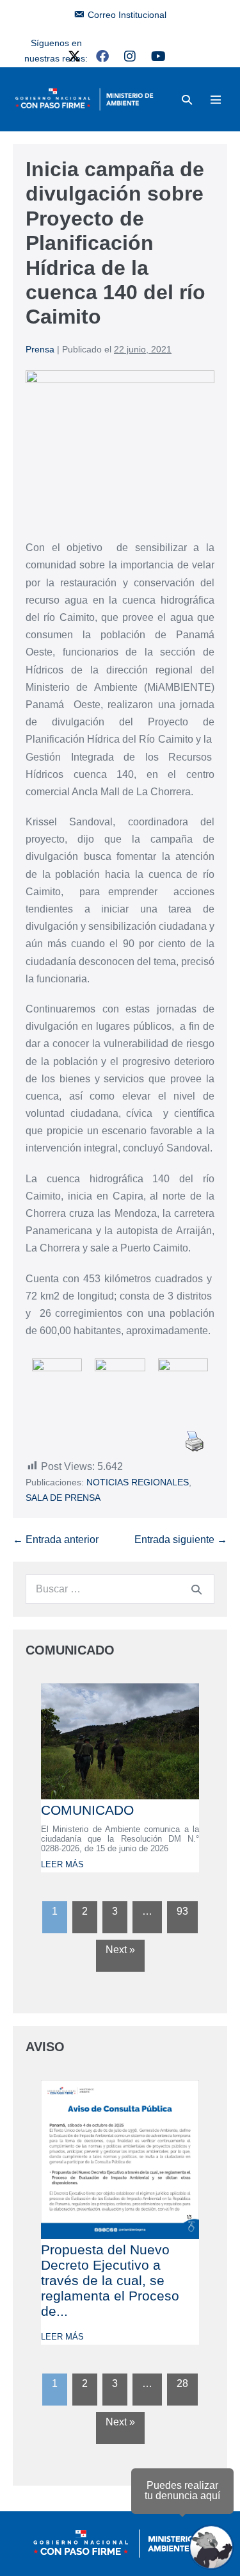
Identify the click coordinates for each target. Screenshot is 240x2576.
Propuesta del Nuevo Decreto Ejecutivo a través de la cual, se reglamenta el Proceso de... (110, 2280)
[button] (187, 100)
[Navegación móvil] (216, 99)
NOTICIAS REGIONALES (138, 1482)
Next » (120, 1950)
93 (182, 1911)
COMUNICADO (87, 1810)
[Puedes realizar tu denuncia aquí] (211, 2547)
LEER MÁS (62, 1864)
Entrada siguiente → (181, 1540)
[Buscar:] (120, 1589)
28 (182, 2383)
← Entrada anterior (56, 1540)
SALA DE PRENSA (63, 1498)
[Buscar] (196, 1589)
